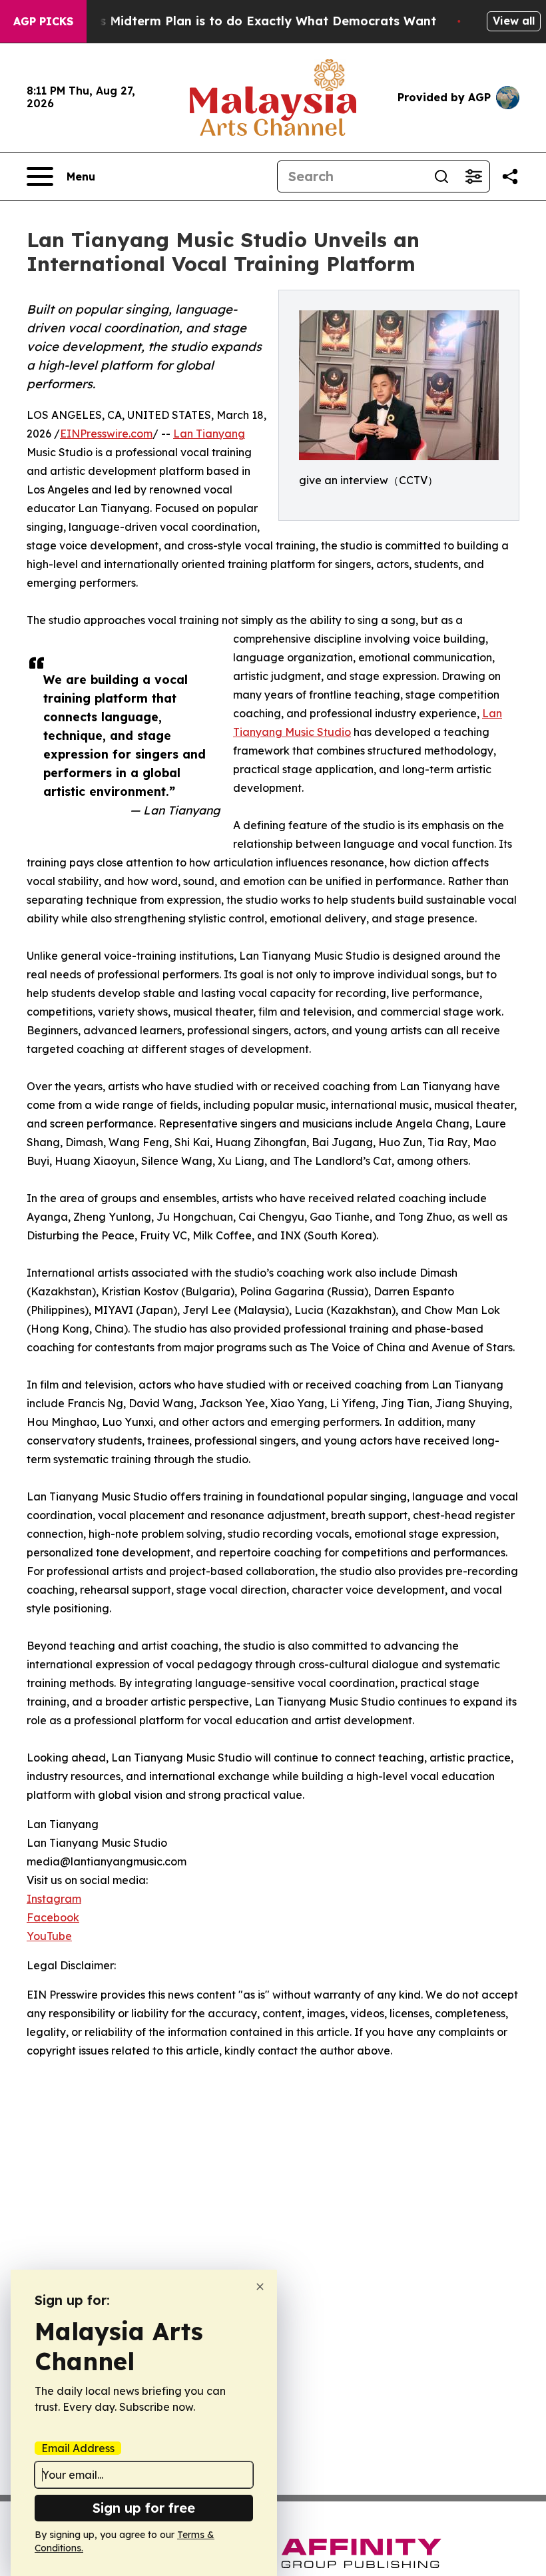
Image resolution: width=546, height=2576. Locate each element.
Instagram (54, 1899)
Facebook (53, 1917)
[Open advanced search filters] (473, 176)
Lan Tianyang (209, 434)
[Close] (260, 2287)
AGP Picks (43, 21)
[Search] (441, 176)
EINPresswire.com (106, 434)
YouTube (49, 1936)
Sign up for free (144, 2508)
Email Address (78, 2448)
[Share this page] (510, 176)
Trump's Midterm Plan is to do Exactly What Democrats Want (247, 21)
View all (514, 21)
